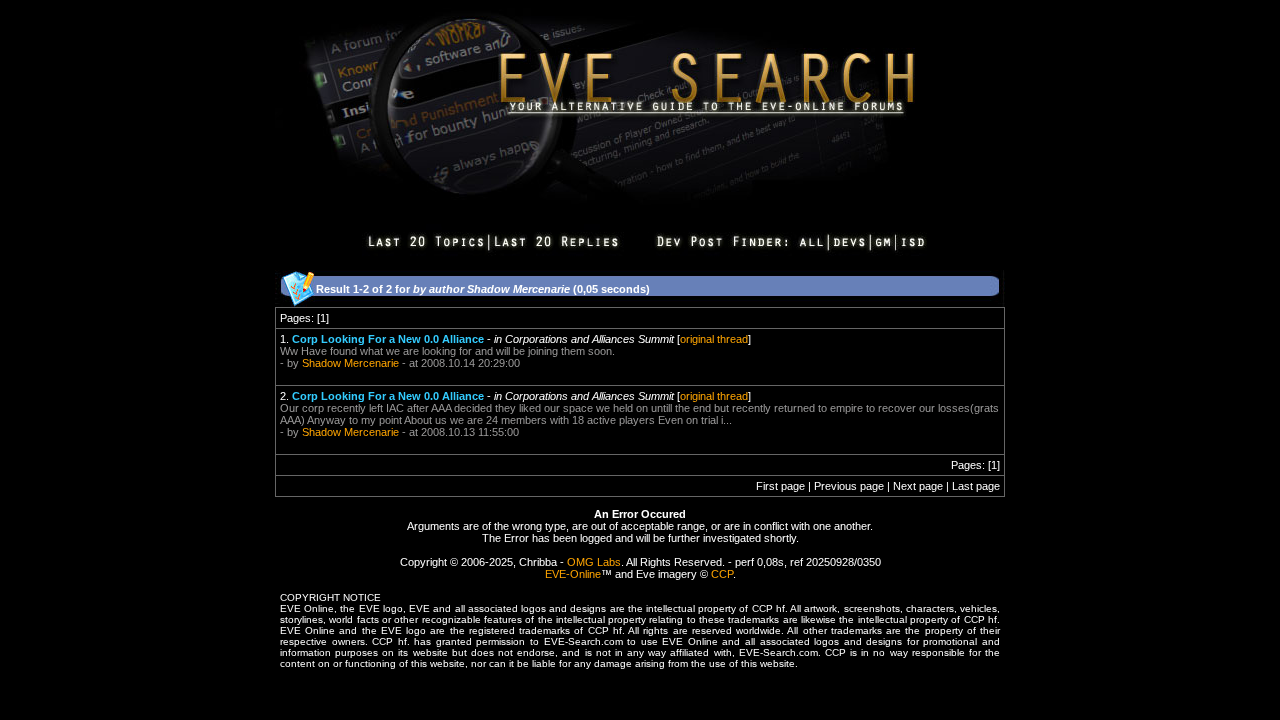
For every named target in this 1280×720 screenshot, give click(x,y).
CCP (722, 574)
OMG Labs (594, 562)
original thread (714, 339)
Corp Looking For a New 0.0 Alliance (388, 339)
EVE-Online (573, 574)
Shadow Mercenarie (350, 363)
